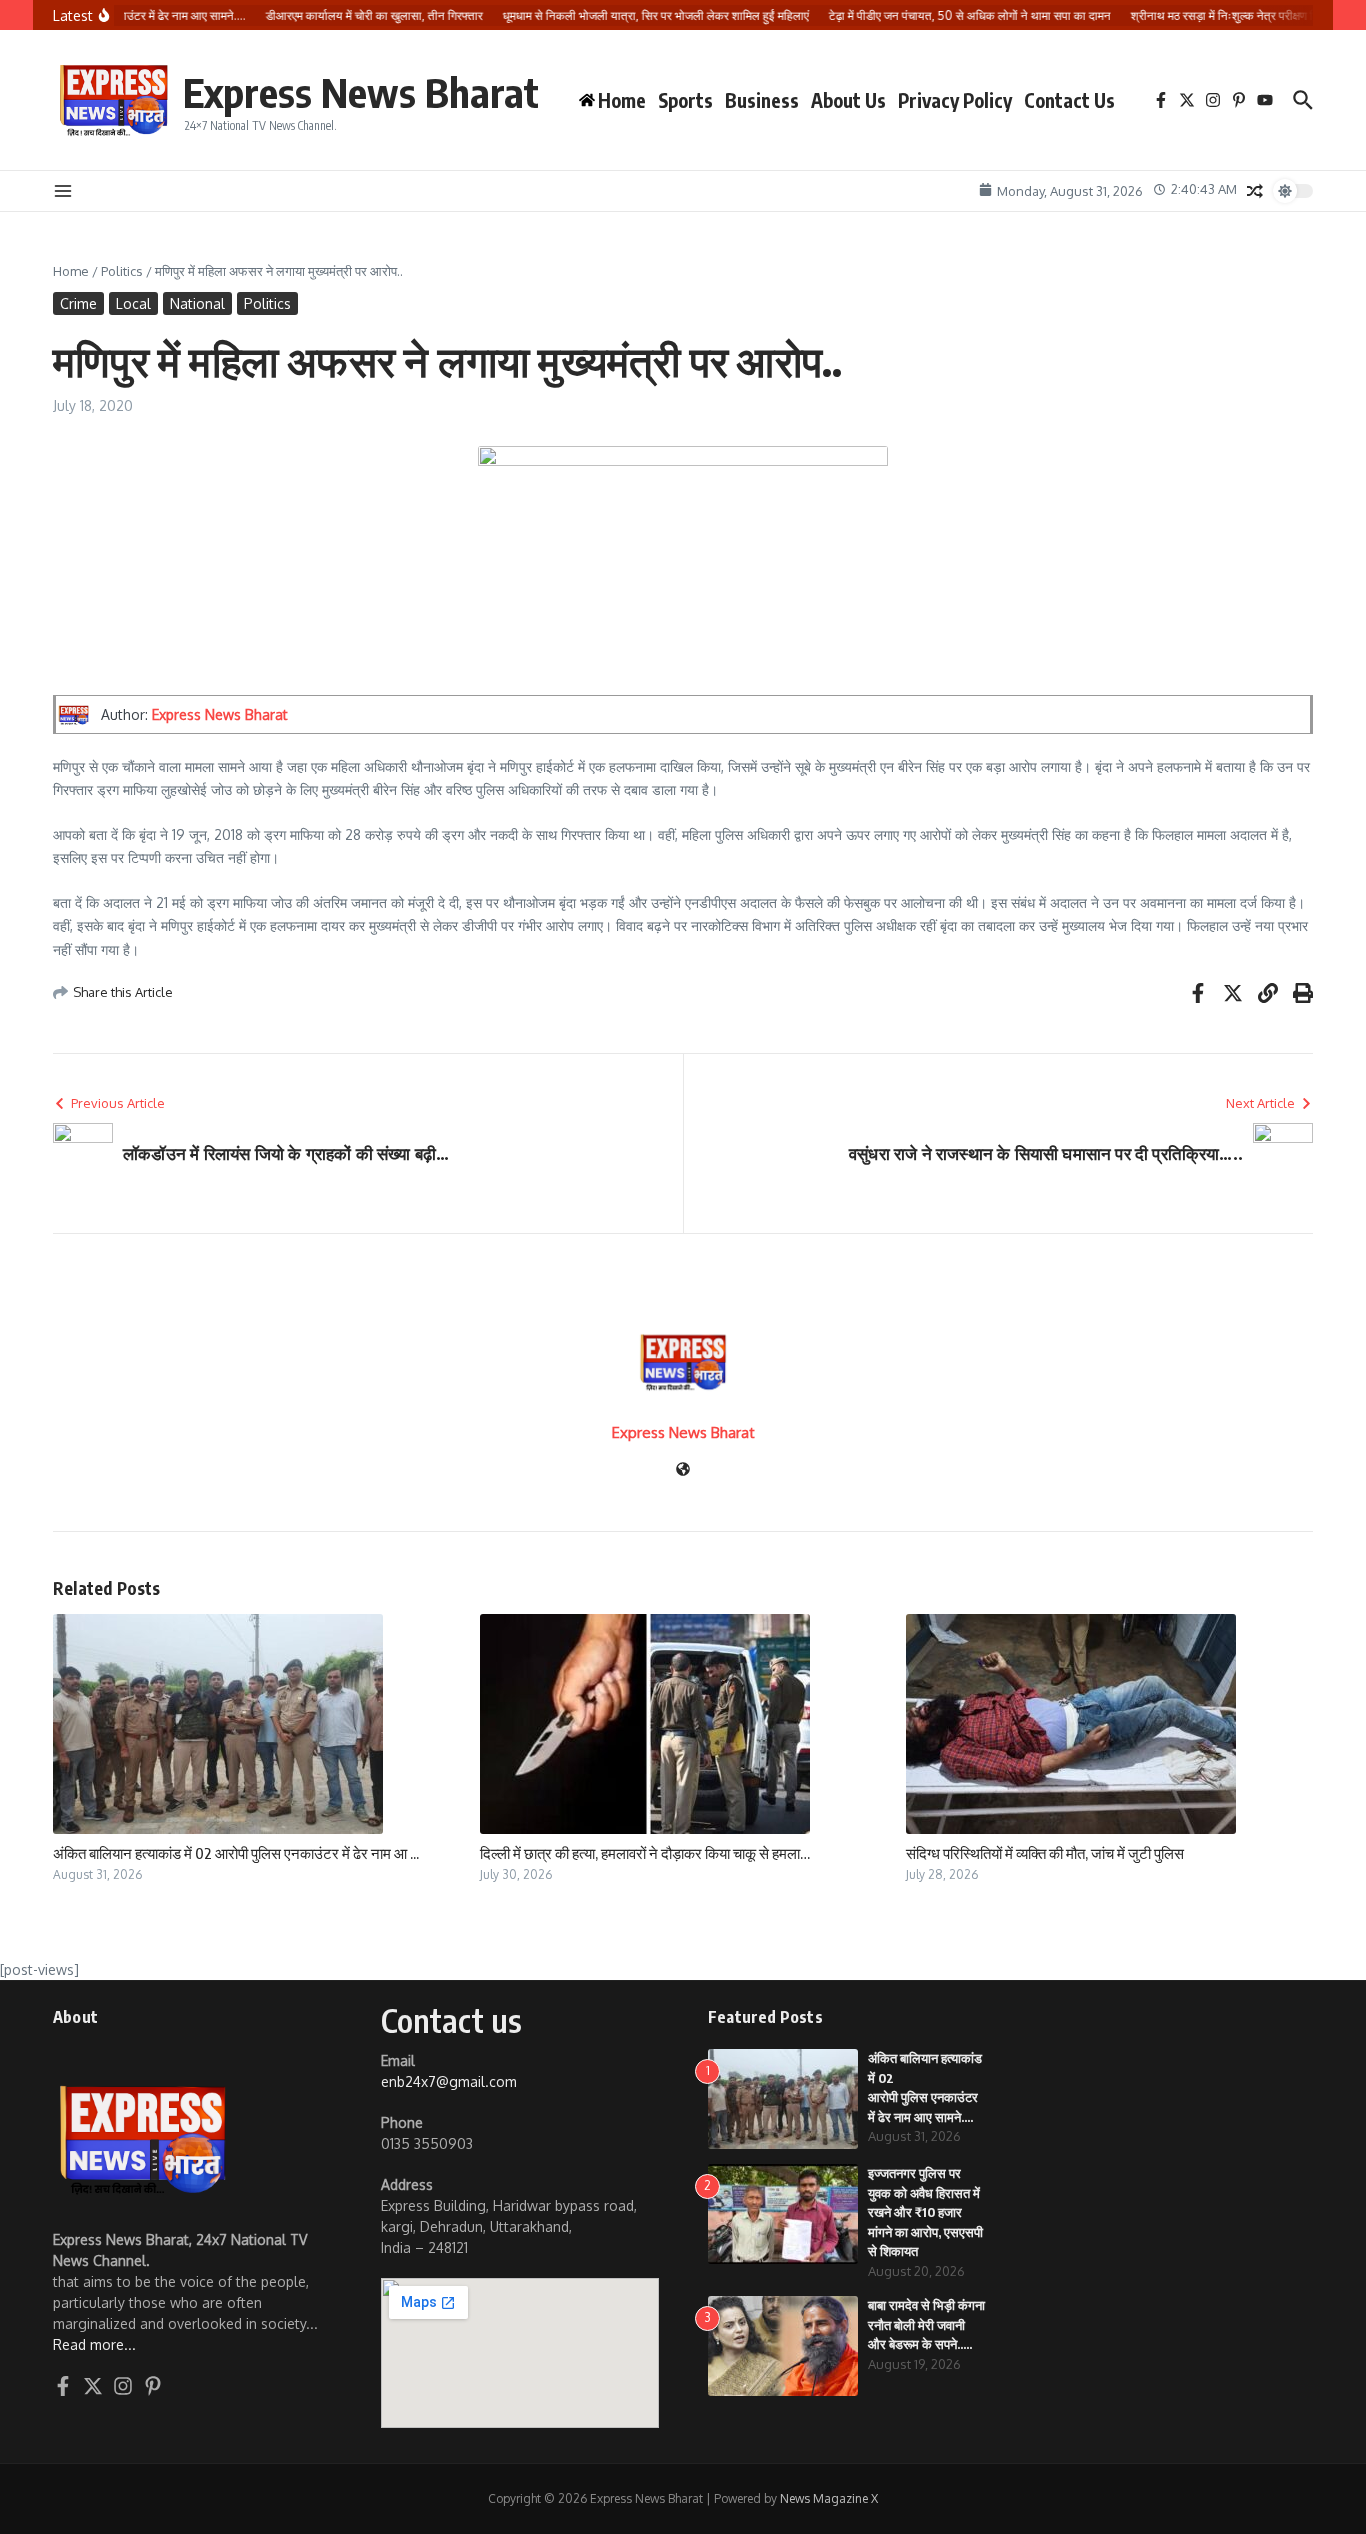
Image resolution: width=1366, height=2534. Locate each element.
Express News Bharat (361, 92)
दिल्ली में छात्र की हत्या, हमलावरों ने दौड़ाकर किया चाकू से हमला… (645, 1853)
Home (71, 271)
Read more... (94, 2344)
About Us (848, 100)
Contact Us (1069, 100)
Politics (122, 271)
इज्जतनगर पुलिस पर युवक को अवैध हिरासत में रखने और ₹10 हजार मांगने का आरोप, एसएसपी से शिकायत (925, 2212)
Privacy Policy (955, 100)
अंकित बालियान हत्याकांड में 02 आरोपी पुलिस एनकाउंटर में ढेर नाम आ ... (236, 1853)
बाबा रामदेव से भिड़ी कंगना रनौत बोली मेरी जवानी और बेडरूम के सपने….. (926, 2324)
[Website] (683, 1470)
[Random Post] (1255, 191)
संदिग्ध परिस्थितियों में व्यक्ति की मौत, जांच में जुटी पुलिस (1045, 1853)
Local (133, 303)
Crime (78, 303)
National (197, 303)
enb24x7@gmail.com (449, 2081)
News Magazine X (829, 2498)
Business (762, 100)
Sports (685, 100)
